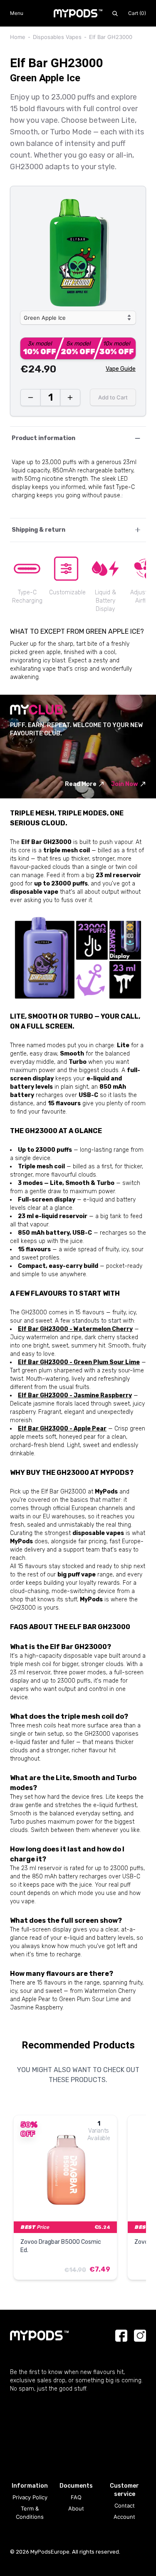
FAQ (76, 2497)
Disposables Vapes (57, 37)
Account (124, 2517)
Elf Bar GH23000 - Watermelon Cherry (75, 1329)
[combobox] (78, 318)
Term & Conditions (30, 2513)
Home (18, 37)
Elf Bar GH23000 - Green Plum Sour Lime (79, 1362)
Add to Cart (113, 397)
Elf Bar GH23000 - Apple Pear (62, 1429)
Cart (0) (137, 13)
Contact (125, 2505)
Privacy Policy (30, 2497)
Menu (17, 13)
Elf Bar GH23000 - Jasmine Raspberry (75, 1395)
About (76, 2508)
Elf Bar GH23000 (111, 37)
